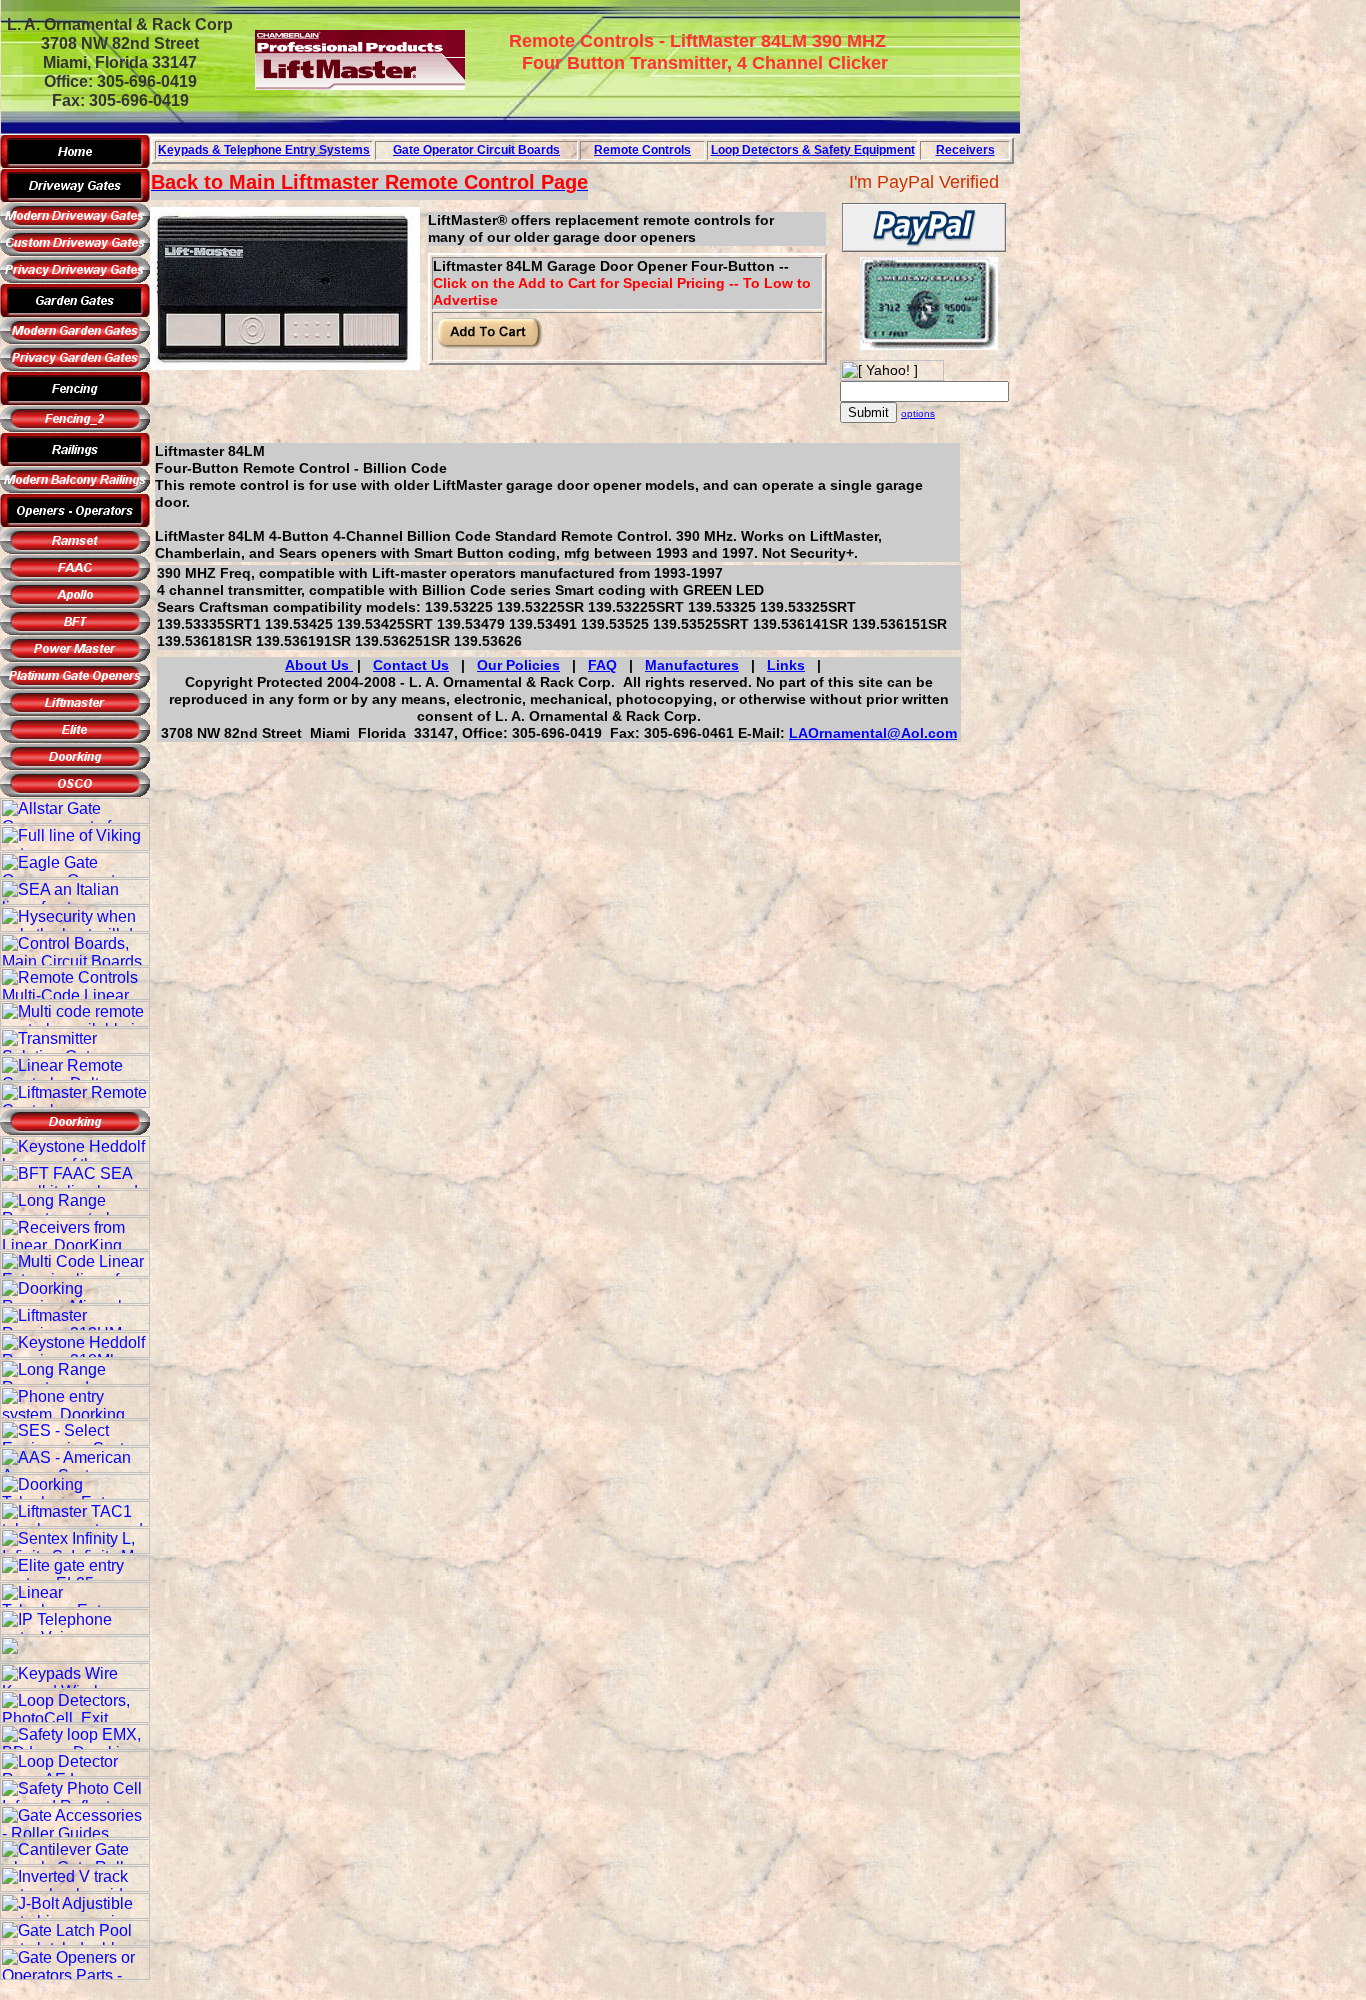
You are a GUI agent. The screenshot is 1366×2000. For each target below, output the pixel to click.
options (918, 413)
